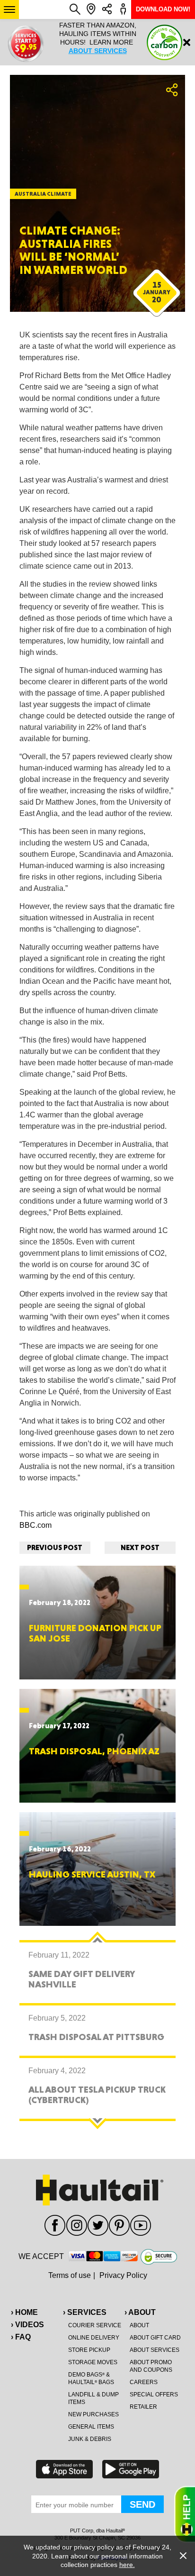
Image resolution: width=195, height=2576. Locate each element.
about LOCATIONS (97, 59)
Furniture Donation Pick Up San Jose (95, 1633)
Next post (140, 1547)
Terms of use (70, 2275)
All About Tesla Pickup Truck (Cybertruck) (97, 2095)
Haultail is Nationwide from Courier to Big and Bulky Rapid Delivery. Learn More (97, 42)
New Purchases (93, 2414)
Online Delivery (94, 2338)
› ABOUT (140, 2312)
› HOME (24, 2312)
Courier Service (95, 2325)
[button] (9, 9)
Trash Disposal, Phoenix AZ (94, 1751)
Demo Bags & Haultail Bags (91, 2378)
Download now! (163, 9)
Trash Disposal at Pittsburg (96, 2037)
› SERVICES (85, 2312)
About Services (155, 2350)
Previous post (55, 1547)
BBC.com (35, 1525)
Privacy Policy (123, 2275)
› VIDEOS (27, 2325)
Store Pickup (89, 2350)
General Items (91, 2427)
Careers (144, 2382)
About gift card (155, 2338)
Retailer (143, 2407)
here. (127, 2565)
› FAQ (21, 2337)
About (139, 2325)
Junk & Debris (90, 2439)
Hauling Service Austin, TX (92, 1874)
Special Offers (154, 2395)
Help (185, 2514)
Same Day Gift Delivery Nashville (81, 1979)
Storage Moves (93, 2362)
